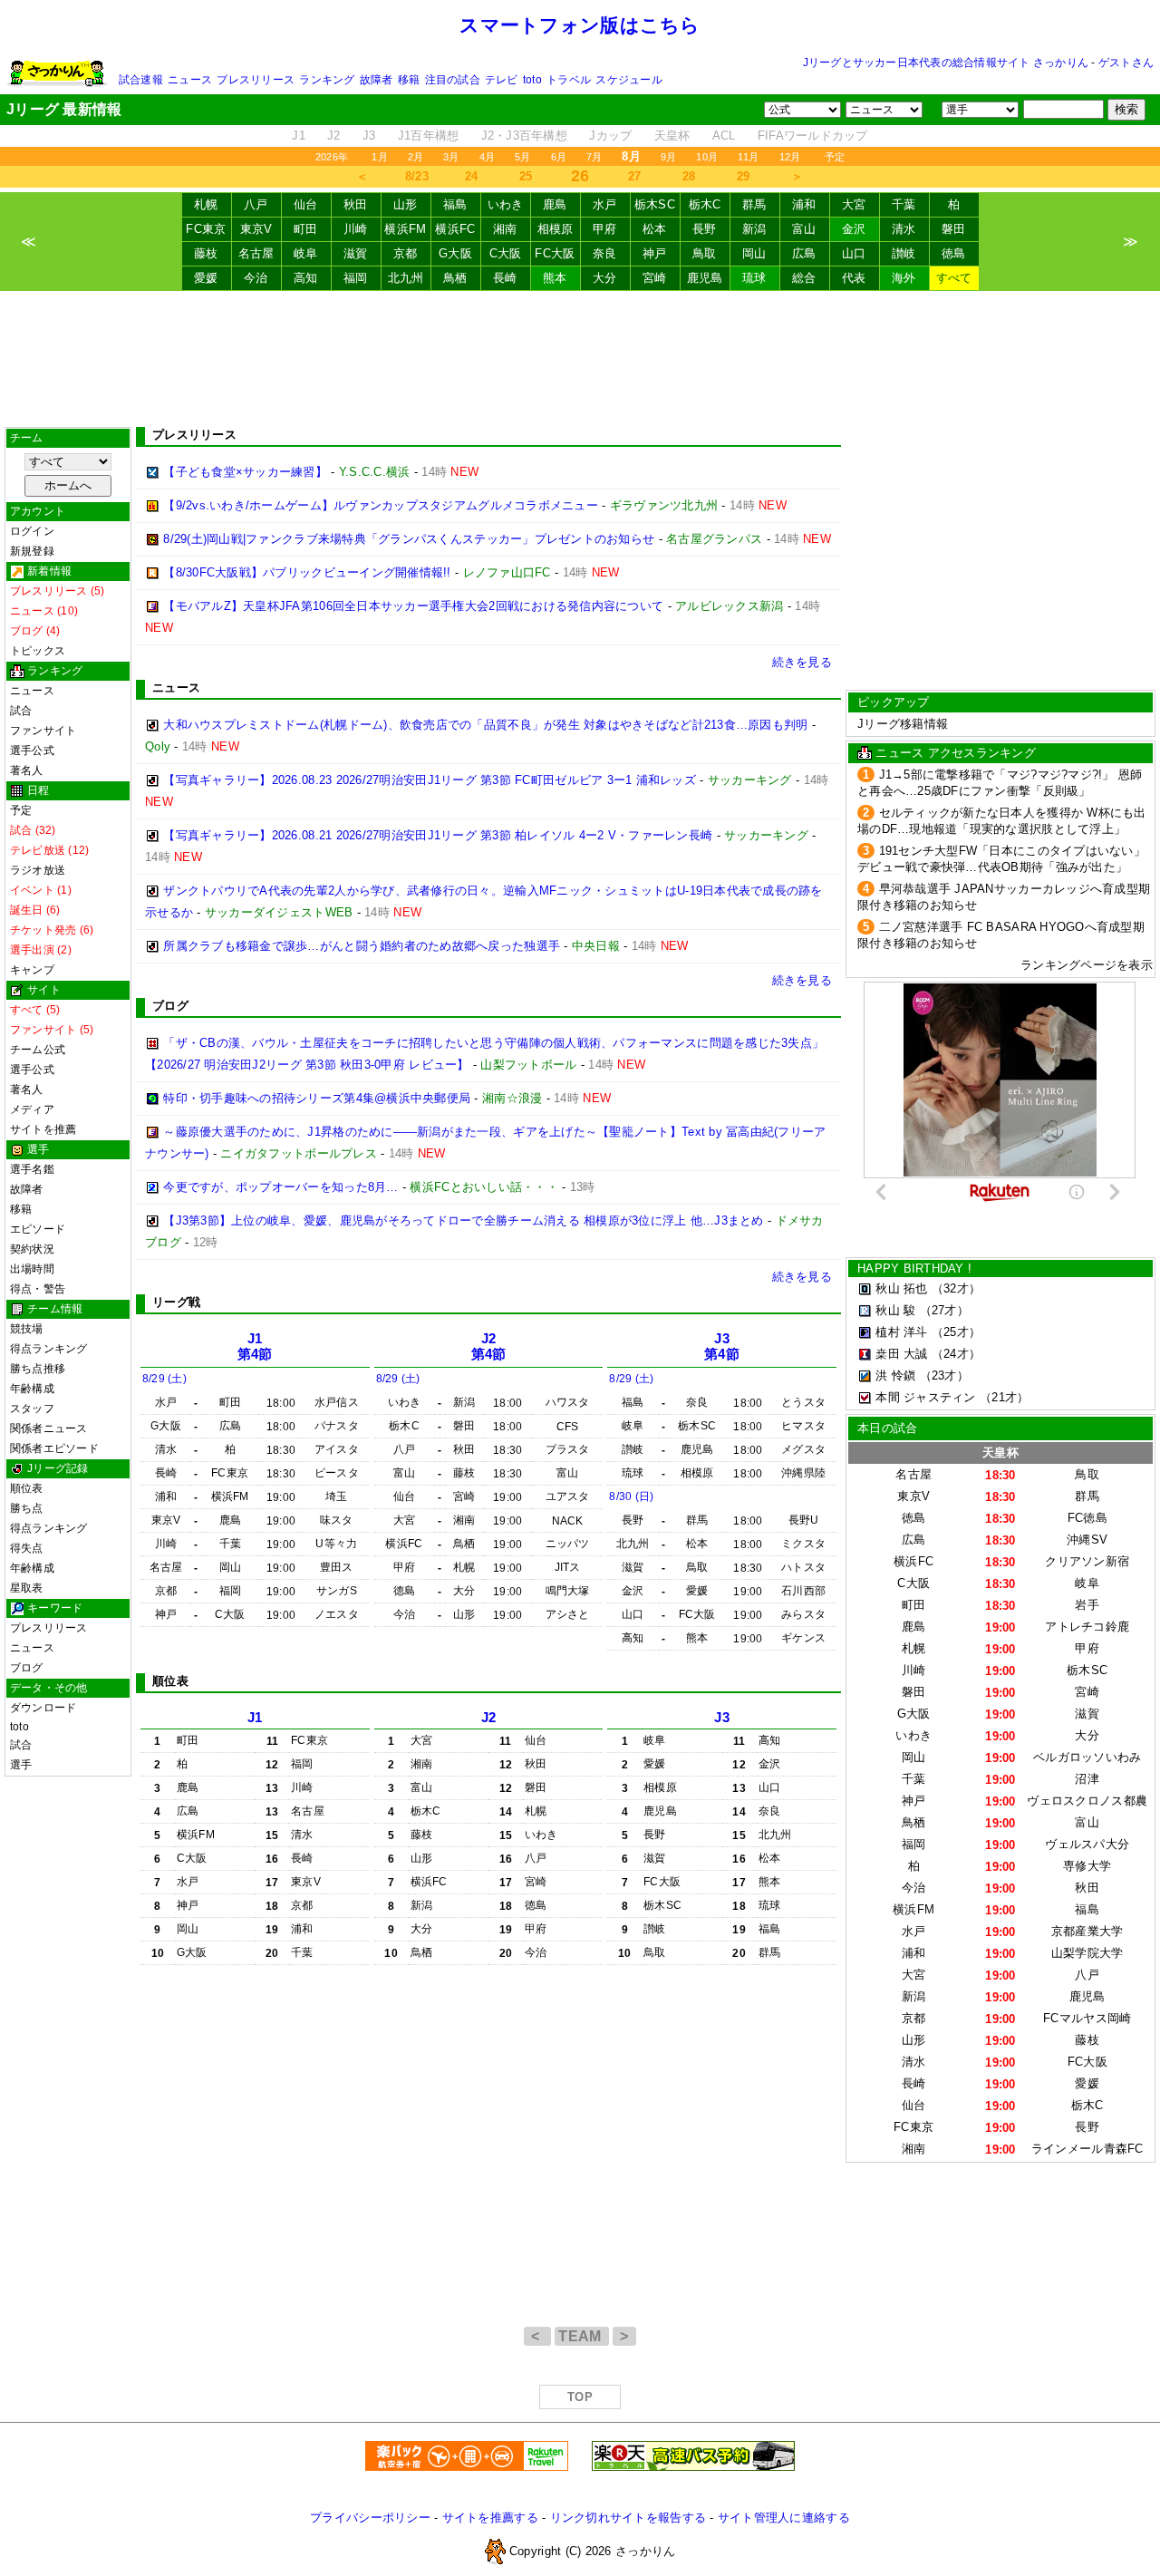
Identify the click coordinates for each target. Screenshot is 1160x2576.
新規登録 (32, 551)
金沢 (854, 229)
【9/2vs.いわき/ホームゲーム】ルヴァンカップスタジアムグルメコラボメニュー (381, 505)
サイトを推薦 (43, 1129)
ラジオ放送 (38, 870)
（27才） (944, 1310)
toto (532, 80)
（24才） (956, 1354)
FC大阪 (555, 253)
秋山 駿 (895, 1310)
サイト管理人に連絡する (784, 2518)
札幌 (206, 204)
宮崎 (655, 278)
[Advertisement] (580, 359)
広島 (804, 253)
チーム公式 (38, 1050)
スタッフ (32, 1409)
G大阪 (455, 253)
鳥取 (705, 253)
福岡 (356, 278)
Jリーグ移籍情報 (903, 724)
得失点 (27, 1548)
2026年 (332, 157)
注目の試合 (453, 80)
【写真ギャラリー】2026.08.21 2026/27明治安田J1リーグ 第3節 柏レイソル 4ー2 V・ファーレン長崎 (438, 835)
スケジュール (628, 80)
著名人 (27, 770)
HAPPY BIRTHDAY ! (914, 1269)
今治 (256, 278)
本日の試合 (887, 1428)
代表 (854, 278)
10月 (707, 157)
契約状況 (32, 1249)
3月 (451, 157)
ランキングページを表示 (1087, 965)
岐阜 (306, 253)
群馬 (754, 204)
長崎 (505, 278)
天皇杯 (672, 136)
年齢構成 (32, 1389)
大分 (605, 278)
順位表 (27, 1488)
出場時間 (32, 1269)
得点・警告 (38, 1289)
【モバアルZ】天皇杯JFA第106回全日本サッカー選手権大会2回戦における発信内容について (413, 606)
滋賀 (356, 253)
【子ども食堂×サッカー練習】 (245, 472)
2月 (416, 157)
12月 (790, 157)
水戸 (605, 204)
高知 (306, 278)
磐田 (954, 229)
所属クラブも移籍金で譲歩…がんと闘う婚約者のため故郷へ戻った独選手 (362, 946)
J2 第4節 (489, 1346)
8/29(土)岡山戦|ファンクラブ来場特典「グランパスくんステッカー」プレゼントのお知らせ (409, 539)
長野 (705, 229)
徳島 (954, 253)
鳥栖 (455, 278)
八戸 (256, 204)
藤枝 (206, 253)
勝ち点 (27, 1508)
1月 (379, 157)
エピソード (38, 1229)
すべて (954, 278)
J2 (334, 136)
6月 (559, 157)
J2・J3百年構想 (524, 136)
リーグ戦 (176, 1302)
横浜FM (405, 229)
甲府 (605, 229)
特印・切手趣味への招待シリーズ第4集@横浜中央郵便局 (317, 1098)
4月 (487, 157)
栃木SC (655, 204)
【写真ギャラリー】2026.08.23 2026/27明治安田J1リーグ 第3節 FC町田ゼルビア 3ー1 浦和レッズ (430, 780)
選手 (21, 1765)
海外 (904, 278)
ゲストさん (1126, 63)
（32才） (956, 1288)
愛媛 (206, 278)
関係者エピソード (54, 1448)
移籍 (409, 80)
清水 (904, 229)
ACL (724, 136)
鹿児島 (705, 278)
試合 (21, 711)
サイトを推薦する (490, 2518)
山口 (854, 253)
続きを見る (802, 662)
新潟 (754, 229)
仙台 (306, 204)
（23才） (944, 1375)
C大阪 (506, 253)
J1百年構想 (429, 136)
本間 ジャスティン (925, 1397)
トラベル (569, 80)
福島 (455, 204)
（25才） (956, 1332)
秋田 (356, 204)
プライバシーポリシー (370, 2518)
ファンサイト (43, 731)
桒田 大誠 (901, 1354)
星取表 (27, 1588)
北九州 (406, 278)
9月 (668, 157)
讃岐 (904, 253)
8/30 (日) (631, 1496)
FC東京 (206, 229)
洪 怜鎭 (895, 1375)
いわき (506, 204)
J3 (369, 136)
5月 (522, 157)
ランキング (327, 80)
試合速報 (141, 80)
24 (472, 176)
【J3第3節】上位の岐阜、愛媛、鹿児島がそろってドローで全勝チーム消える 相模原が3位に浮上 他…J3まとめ (463, 1220)
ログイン (32, 531)
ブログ (27, 1668)
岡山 (754, 253)
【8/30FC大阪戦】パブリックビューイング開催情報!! (307, 572)
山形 (406, 204)
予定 (835, 157)
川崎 (356, 229)
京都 (406, 253)
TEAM (582, 2336)
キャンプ (32, 970)
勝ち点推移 (38, 1369)
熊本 (555, 278)
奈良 (605, 253)
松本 (655, 229)
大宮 (854, 204)
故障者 (377, 80)
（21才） (1004, 1397)
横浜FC (455, 229)
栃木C (705, 204)
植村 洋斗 (901, 1332)
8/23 (417, 176)
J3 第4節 (722, 1346)
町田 (306, 229)
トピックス (38, 651)
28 (689, 176)
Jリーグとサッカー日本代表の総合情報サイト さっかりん (946, 63)
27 (635, 176)
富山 (804, 229)
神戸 (655, 253)
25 (526, 176)
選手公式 (32, 751)
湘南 (505, 229)
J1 (299, 136)
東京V (256, 229)
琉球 (754, 278)
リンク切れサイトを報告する (628, 2518)
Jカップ (610, 136)
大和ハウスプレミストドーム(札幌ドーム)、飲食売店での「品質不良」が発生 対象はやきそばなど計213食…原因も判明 (485, 725)
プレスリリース (256, 80)
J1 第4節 (255, 1346)
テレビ (502, 80)
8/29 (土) (164, 1379)
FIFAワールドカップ (813, 136)
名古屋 (256, 253)
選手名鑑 (32, 1169)
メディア (32, 1109)
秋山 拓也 (901, 1288)
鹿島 (555, 204)
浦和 (804, 204)
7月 (594, 157)
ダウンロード (43, 1708)
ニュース (190, 80)
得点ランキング (49, 1349)
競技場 (27, 1329)
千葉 (904, 204)
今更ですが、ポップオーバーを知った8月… (280, 1187)
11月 (749, 157)
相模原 (556, 229)
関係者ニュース (49, 1428)
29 (744, 176)
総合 (804, 278)
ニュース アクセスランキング (956, 753)
